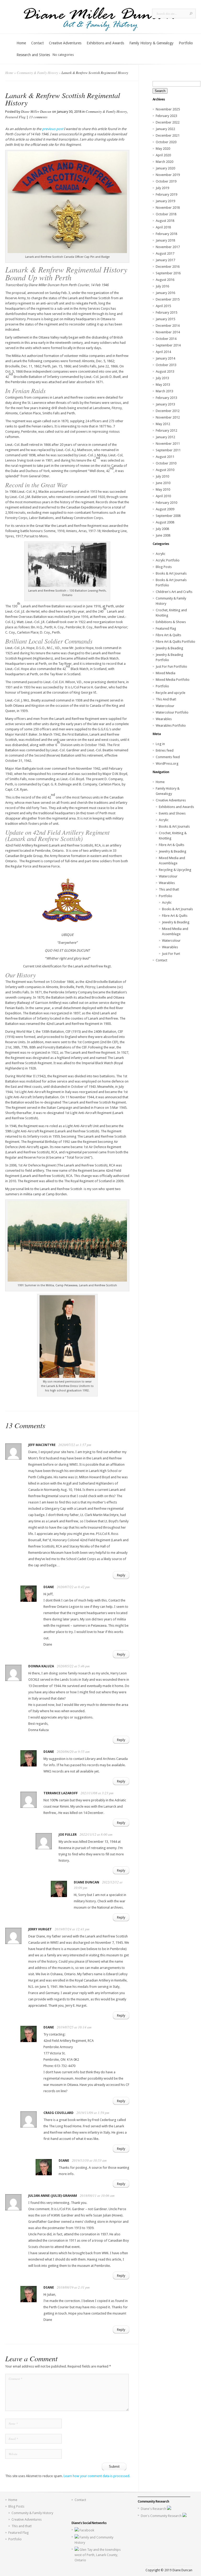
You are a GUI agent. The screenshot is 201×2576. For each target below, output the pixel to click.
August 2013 (165, 371)
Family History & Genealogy (151, 43)
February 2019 (166, 194)
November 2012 (168, 417)
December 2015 (168, 299)
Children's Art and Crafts (174, 592)
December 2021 (168, 135)
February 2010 (166, 503)
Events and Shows (172, 813)
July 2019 (162, 188)
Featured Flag (15, 117)
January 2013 (165, 404)
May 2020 (163, 149)
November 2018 (168, 208)
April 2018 (163, 227)
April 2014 (163, 352)
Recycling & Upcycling (175, 870)
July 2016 (162, 286)
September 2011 (168, 450)
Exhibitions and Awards (105, 43)
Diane (49, 1587)
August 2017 (165, 253)
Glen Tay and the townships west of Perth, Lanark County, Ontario (98, 2555)
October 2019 (166, 181)
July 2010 (162, 476)
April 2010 (163, 496)
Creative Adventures (65, 43)
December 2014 (168, 326)
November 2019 (168, 175)
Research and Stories (33, 55)
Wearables (164, 719)
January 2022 (165, 129)
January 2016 (165, 293)
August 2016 (165, 280)
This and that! (169, 889)
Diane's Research (154, 2509)
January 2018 (165, 240)
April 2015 (163, 306)
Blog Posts (164, 567)
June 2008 (163, 535)
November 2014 (168, 332)
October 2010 (166, 463)
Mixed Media (166, 673)
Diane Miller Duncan (36, 111)
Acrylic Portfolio (168, 560)
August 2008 (165, 522)
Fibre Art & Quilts (168, 635)
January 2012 (165, 437)
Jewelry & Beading (169, 648)
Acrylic (161, 554)
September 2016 (168, 273)
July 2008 (162, 529)
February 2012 (166, 430)
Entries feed (165, 750)
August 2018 (165, 221)
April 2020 (163, 155)
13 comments (38, 117)
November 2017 (168, 247)
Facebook (87, 2530)
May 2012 (163, 424)
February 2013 (166, 398)
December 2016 (168, 267)
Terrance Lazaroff (61, 1793)
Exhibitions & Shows (171, 622)
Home (21, 43)
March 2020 (164, 162)
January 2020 (165, 168)
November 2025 (168, 109)
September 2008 (168, 516)
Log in (160, 744)
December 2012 (168, 411)
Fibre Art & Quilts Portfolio (175, 642)
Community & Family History (37, 73)
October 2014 (166, 339)
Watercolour (165, 706)
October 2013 (166, 365)
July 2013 (162, 378)
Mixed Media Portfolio (173, 680)
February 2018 (166, 234)
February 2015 (166, 312)
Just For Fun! (171, 954)
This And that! (166, 699)
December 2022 (168, 122)
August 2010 (165, 470)
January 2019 (165, 201)
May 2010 (163, 489)
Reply (121, 1575)
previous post (52, 129)
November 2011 (168, 444)
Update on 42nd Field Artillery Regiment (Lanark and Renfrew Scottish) (57, 835)
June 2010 (163, 483)
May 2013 (163, 385)
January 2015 (165, 319)
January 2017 (165, 260)
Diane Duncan (86, 1882)
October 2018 (166, 214)
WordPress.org (167, 764)
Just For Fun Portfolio (171, 666)
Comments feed (168, 757)
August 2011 (165, 457)
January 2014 (165, 358)
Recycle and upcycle (171, 693)
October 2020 (166, 142)
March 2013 (164, 391)
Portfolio (186, 43)
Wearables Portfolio (171, 725)
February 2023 (166, 116)
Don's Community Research (162, 2516)
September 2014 (168, 345)
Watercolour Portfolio (172, 712)
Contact (37, 43)
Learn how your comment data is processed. (97, 2476)
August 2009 (165, 509)
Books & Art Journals (171, 573)
